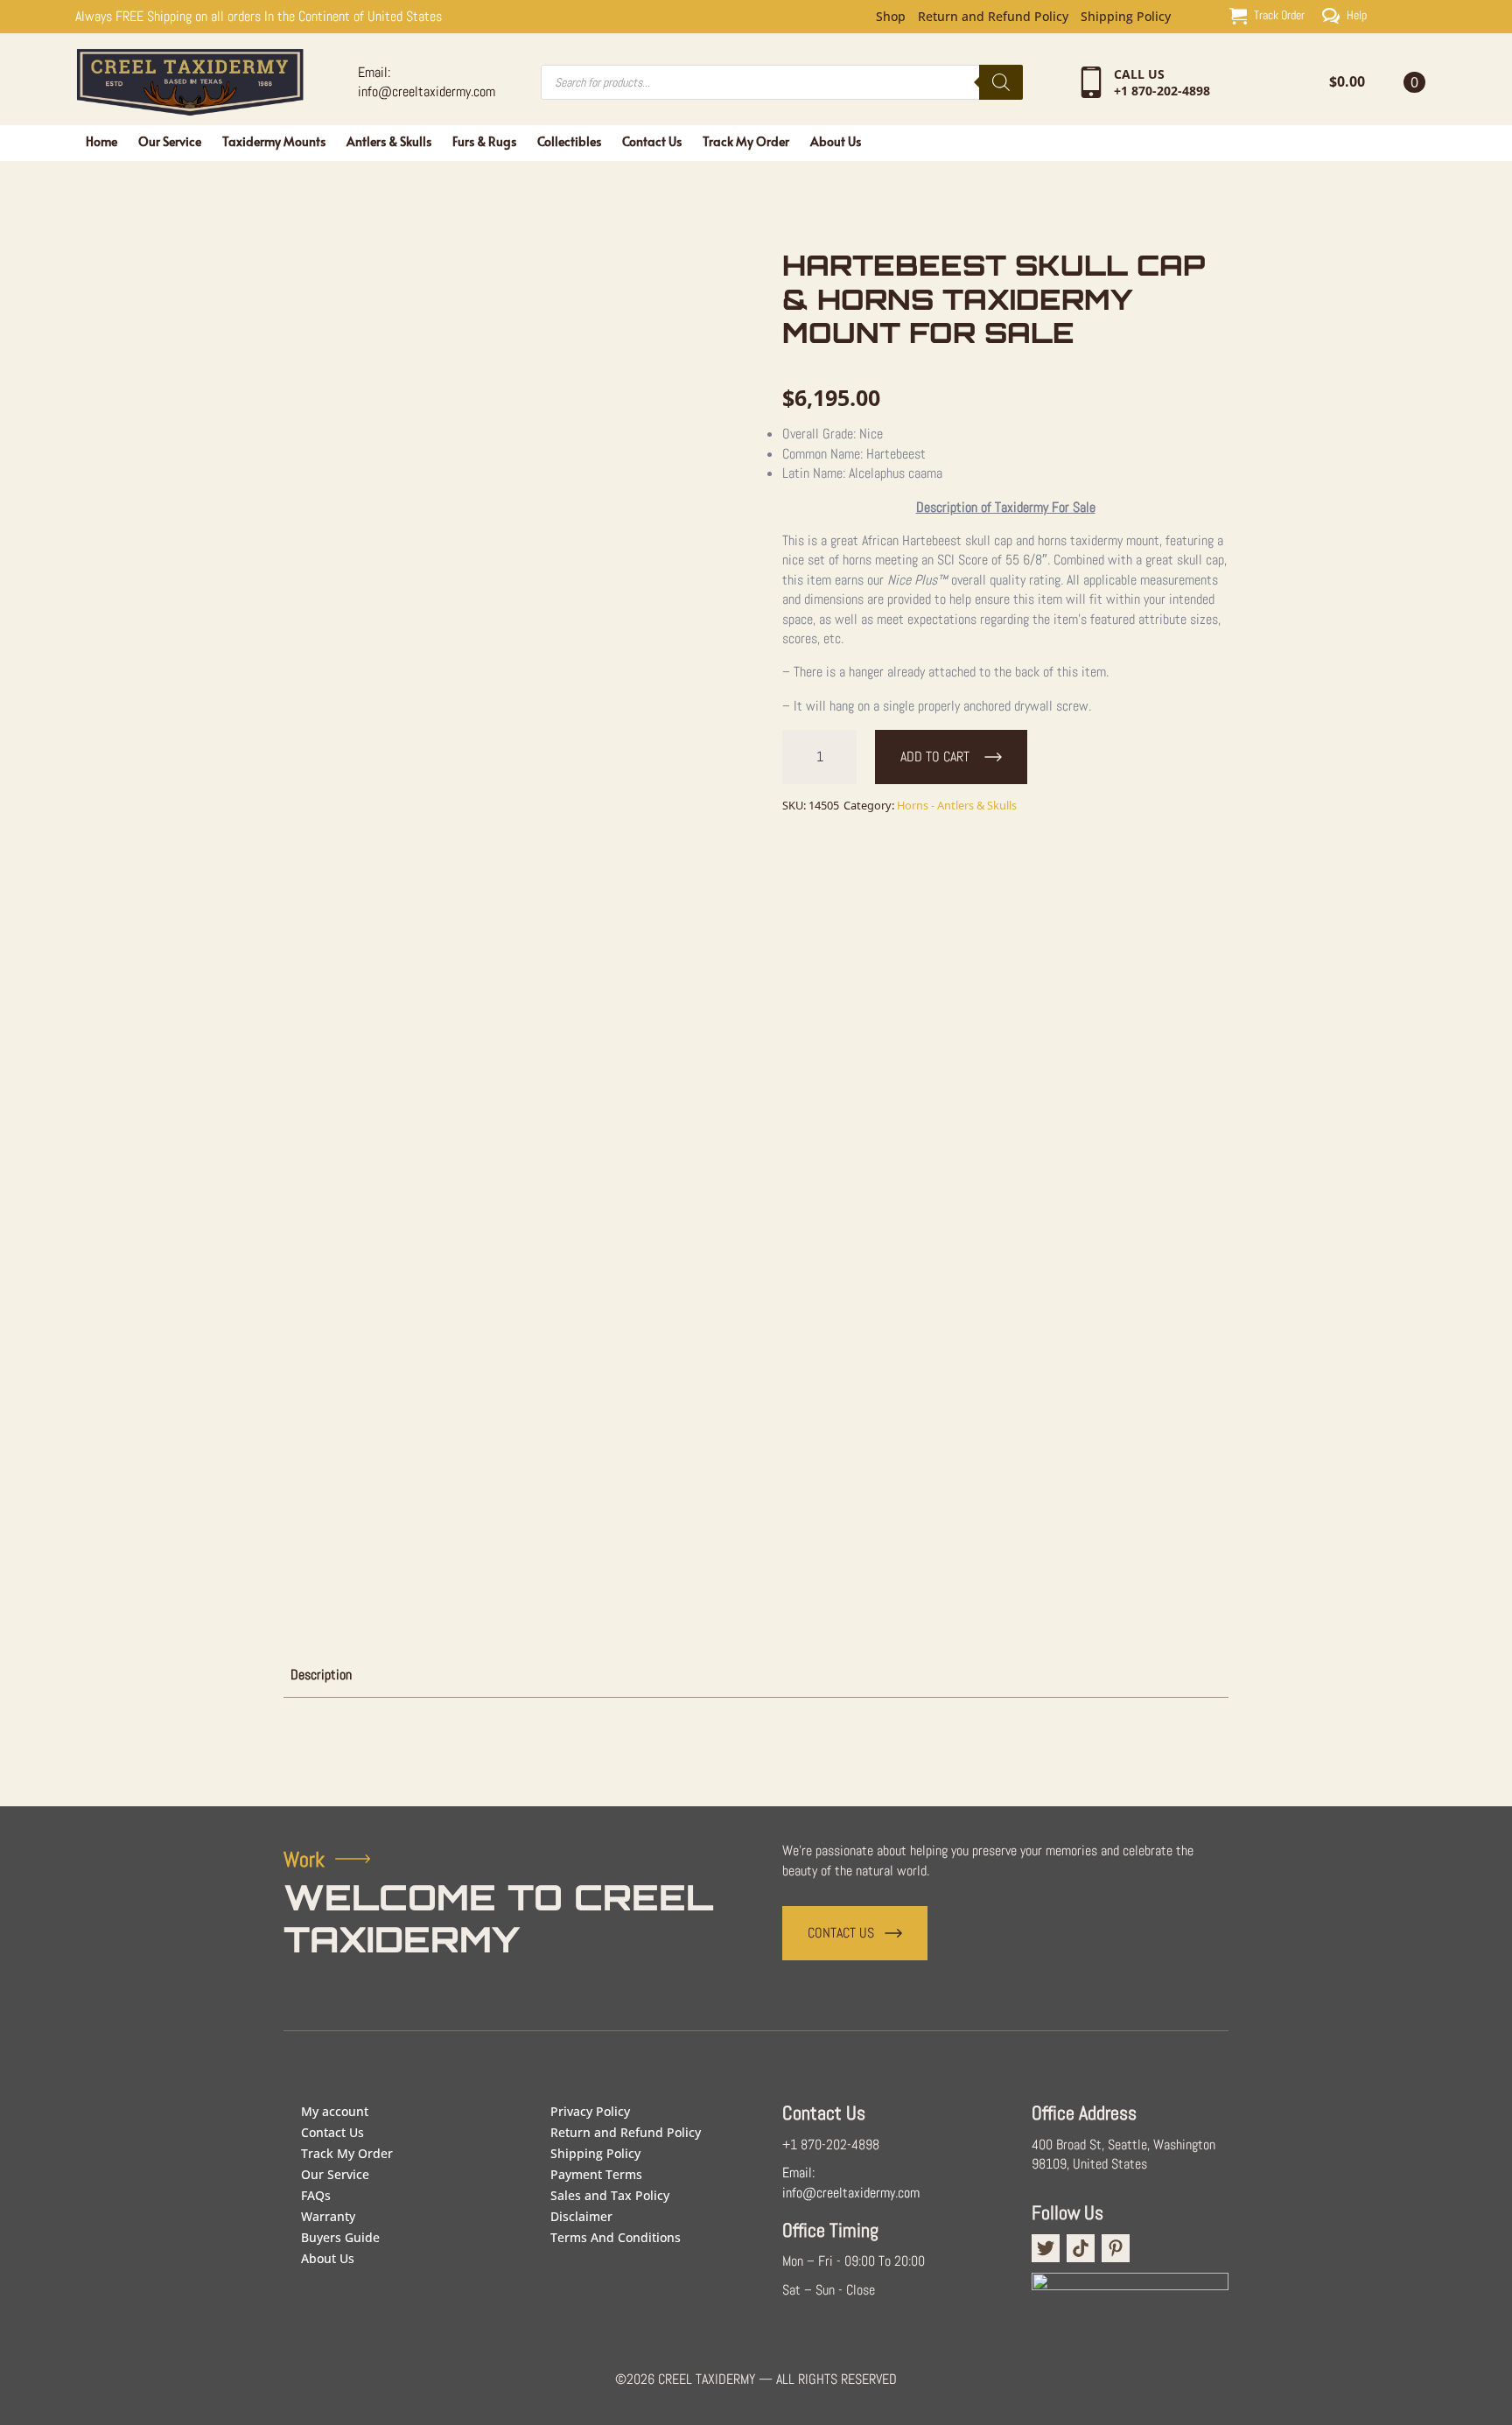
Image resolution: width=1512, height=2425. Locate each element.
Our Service (170, 141)
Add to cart (935, 757)
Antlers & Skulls (389, 141)
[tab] (321, 1675)
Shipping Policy (1126, 17)
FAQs (316, 2195)
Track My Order (746, 141)
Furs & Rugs (484, 141)
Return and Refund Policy (993, 17)
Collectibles (569, 141)
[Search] (1001, 82)
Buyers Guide (340, 2237)
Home (101, 141)
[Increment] (843, 757)
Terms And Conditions (616, 2237)
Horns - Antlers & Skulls (957, 805)
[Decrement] (796, 757)
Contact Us (652, 141)
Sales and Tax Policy (610, 2195)
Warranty (328, 2216)
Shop (891, 17)
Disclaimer (581, 2216)
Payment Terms (596, 2174)
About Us (836, 141)
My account (335, 2111)
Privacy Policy (590, 2111)
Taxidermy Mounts (274, 141)
